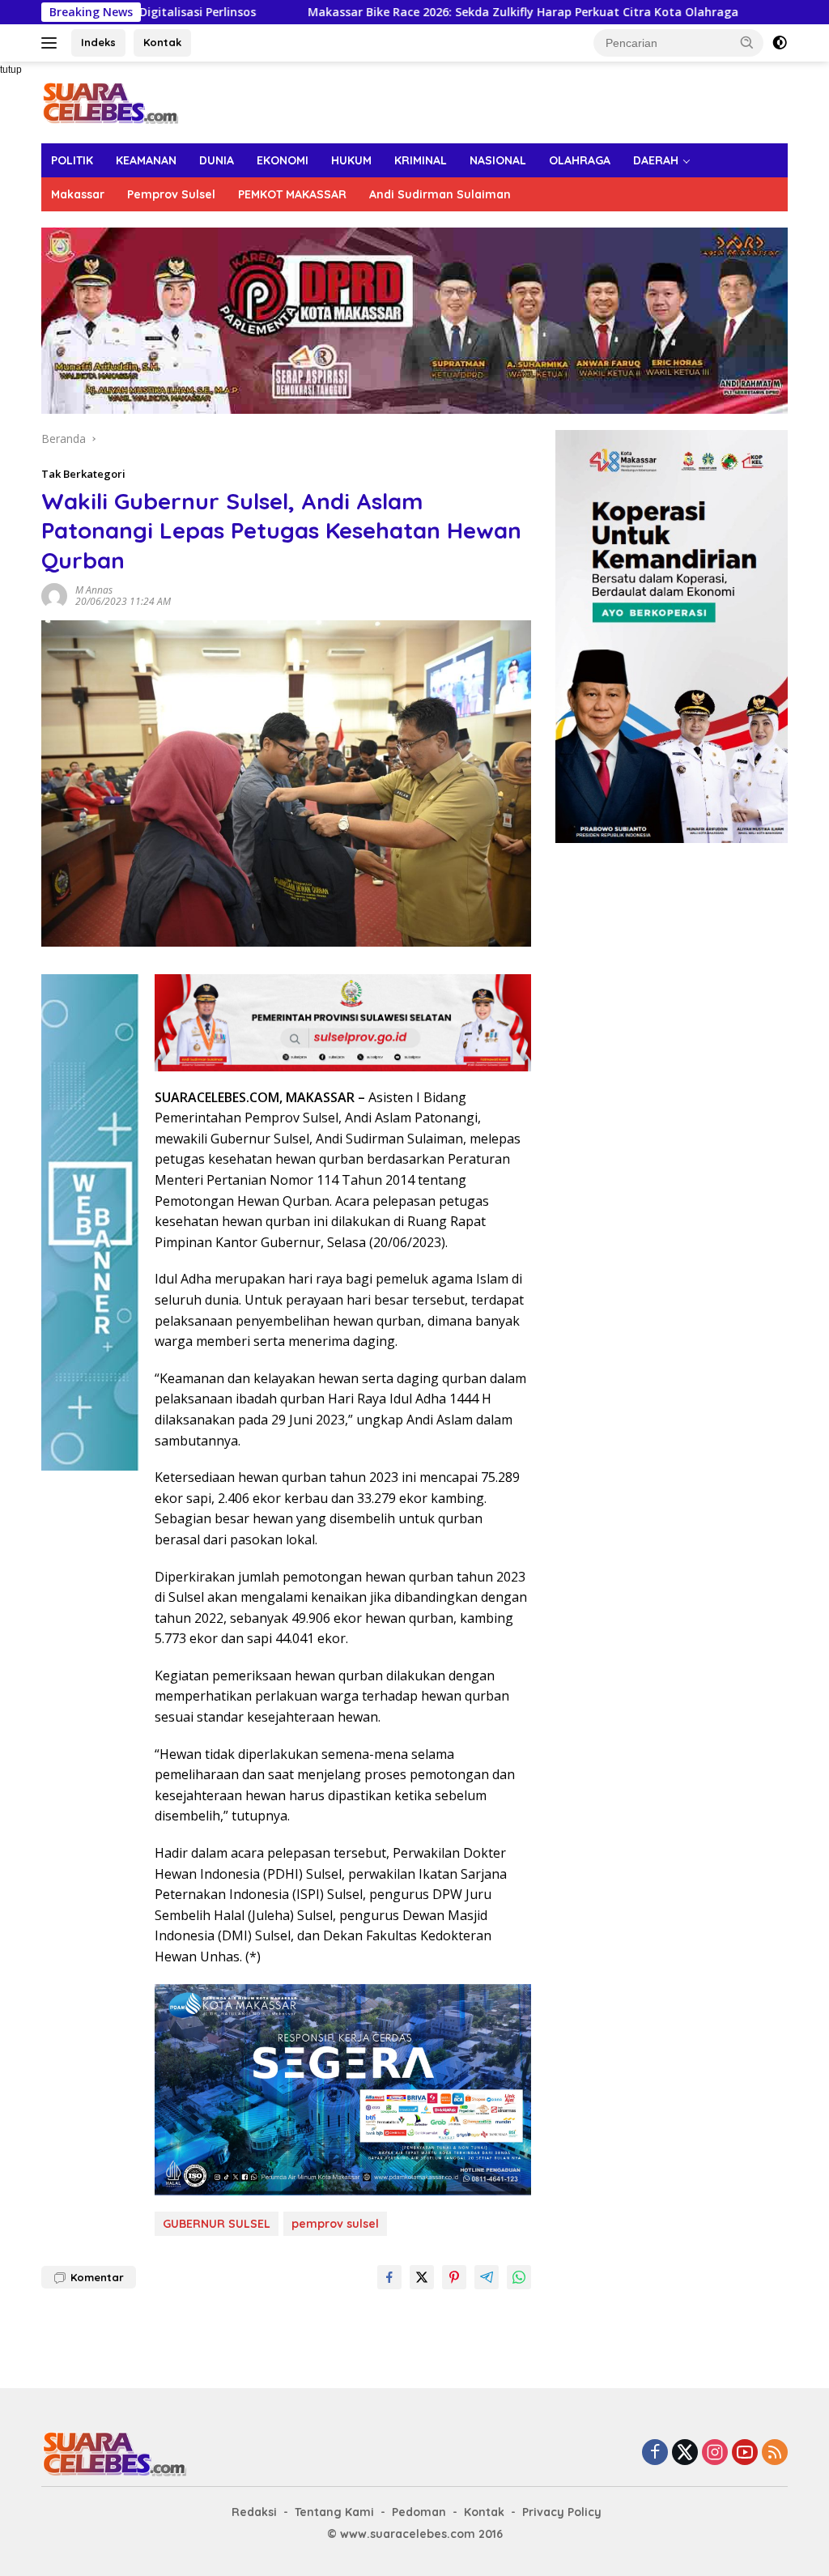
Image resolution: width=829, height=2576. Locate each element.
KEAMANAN (146, 160)
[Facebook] (655, 2453)
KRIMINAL (421, 160)
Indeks (98, 42)
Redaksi (254, 2512)
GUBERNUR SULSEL (217, 2224)
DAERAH (656, 160)
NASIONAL (498, 160)
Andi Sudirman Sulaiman (440, 194)
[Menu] (52, 43)
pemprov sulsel (335, 2224)
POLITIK (72, 160)
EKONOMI (283, 160)
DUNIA (217, 160)
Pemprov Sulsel (171, 194)
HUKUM (351, 160)
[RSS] (775, 2453)
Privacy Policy (562, 2512)
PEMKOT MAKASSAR (292, 194)
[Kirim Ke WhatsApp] (519, 2277)
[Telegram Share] (487, 2277)
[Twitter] (685, 2453)
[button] (747, 42)
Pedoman (419, 2512)
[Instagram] (715, 2453)
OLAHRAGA (580, 160)
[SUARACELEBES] (110, 101)
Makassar (78, 194)
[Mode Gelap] (780, 43)
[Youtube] (745, 2453)
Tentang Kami (334, 2512)
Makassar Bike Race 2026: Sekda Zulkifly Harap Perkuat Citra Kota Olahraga (425, 12)
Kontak (162, 42)
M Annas (94, 590)
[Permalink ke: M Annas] (54, 595)
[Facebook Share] (389, 2277)
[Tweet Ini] (422, 2277)
